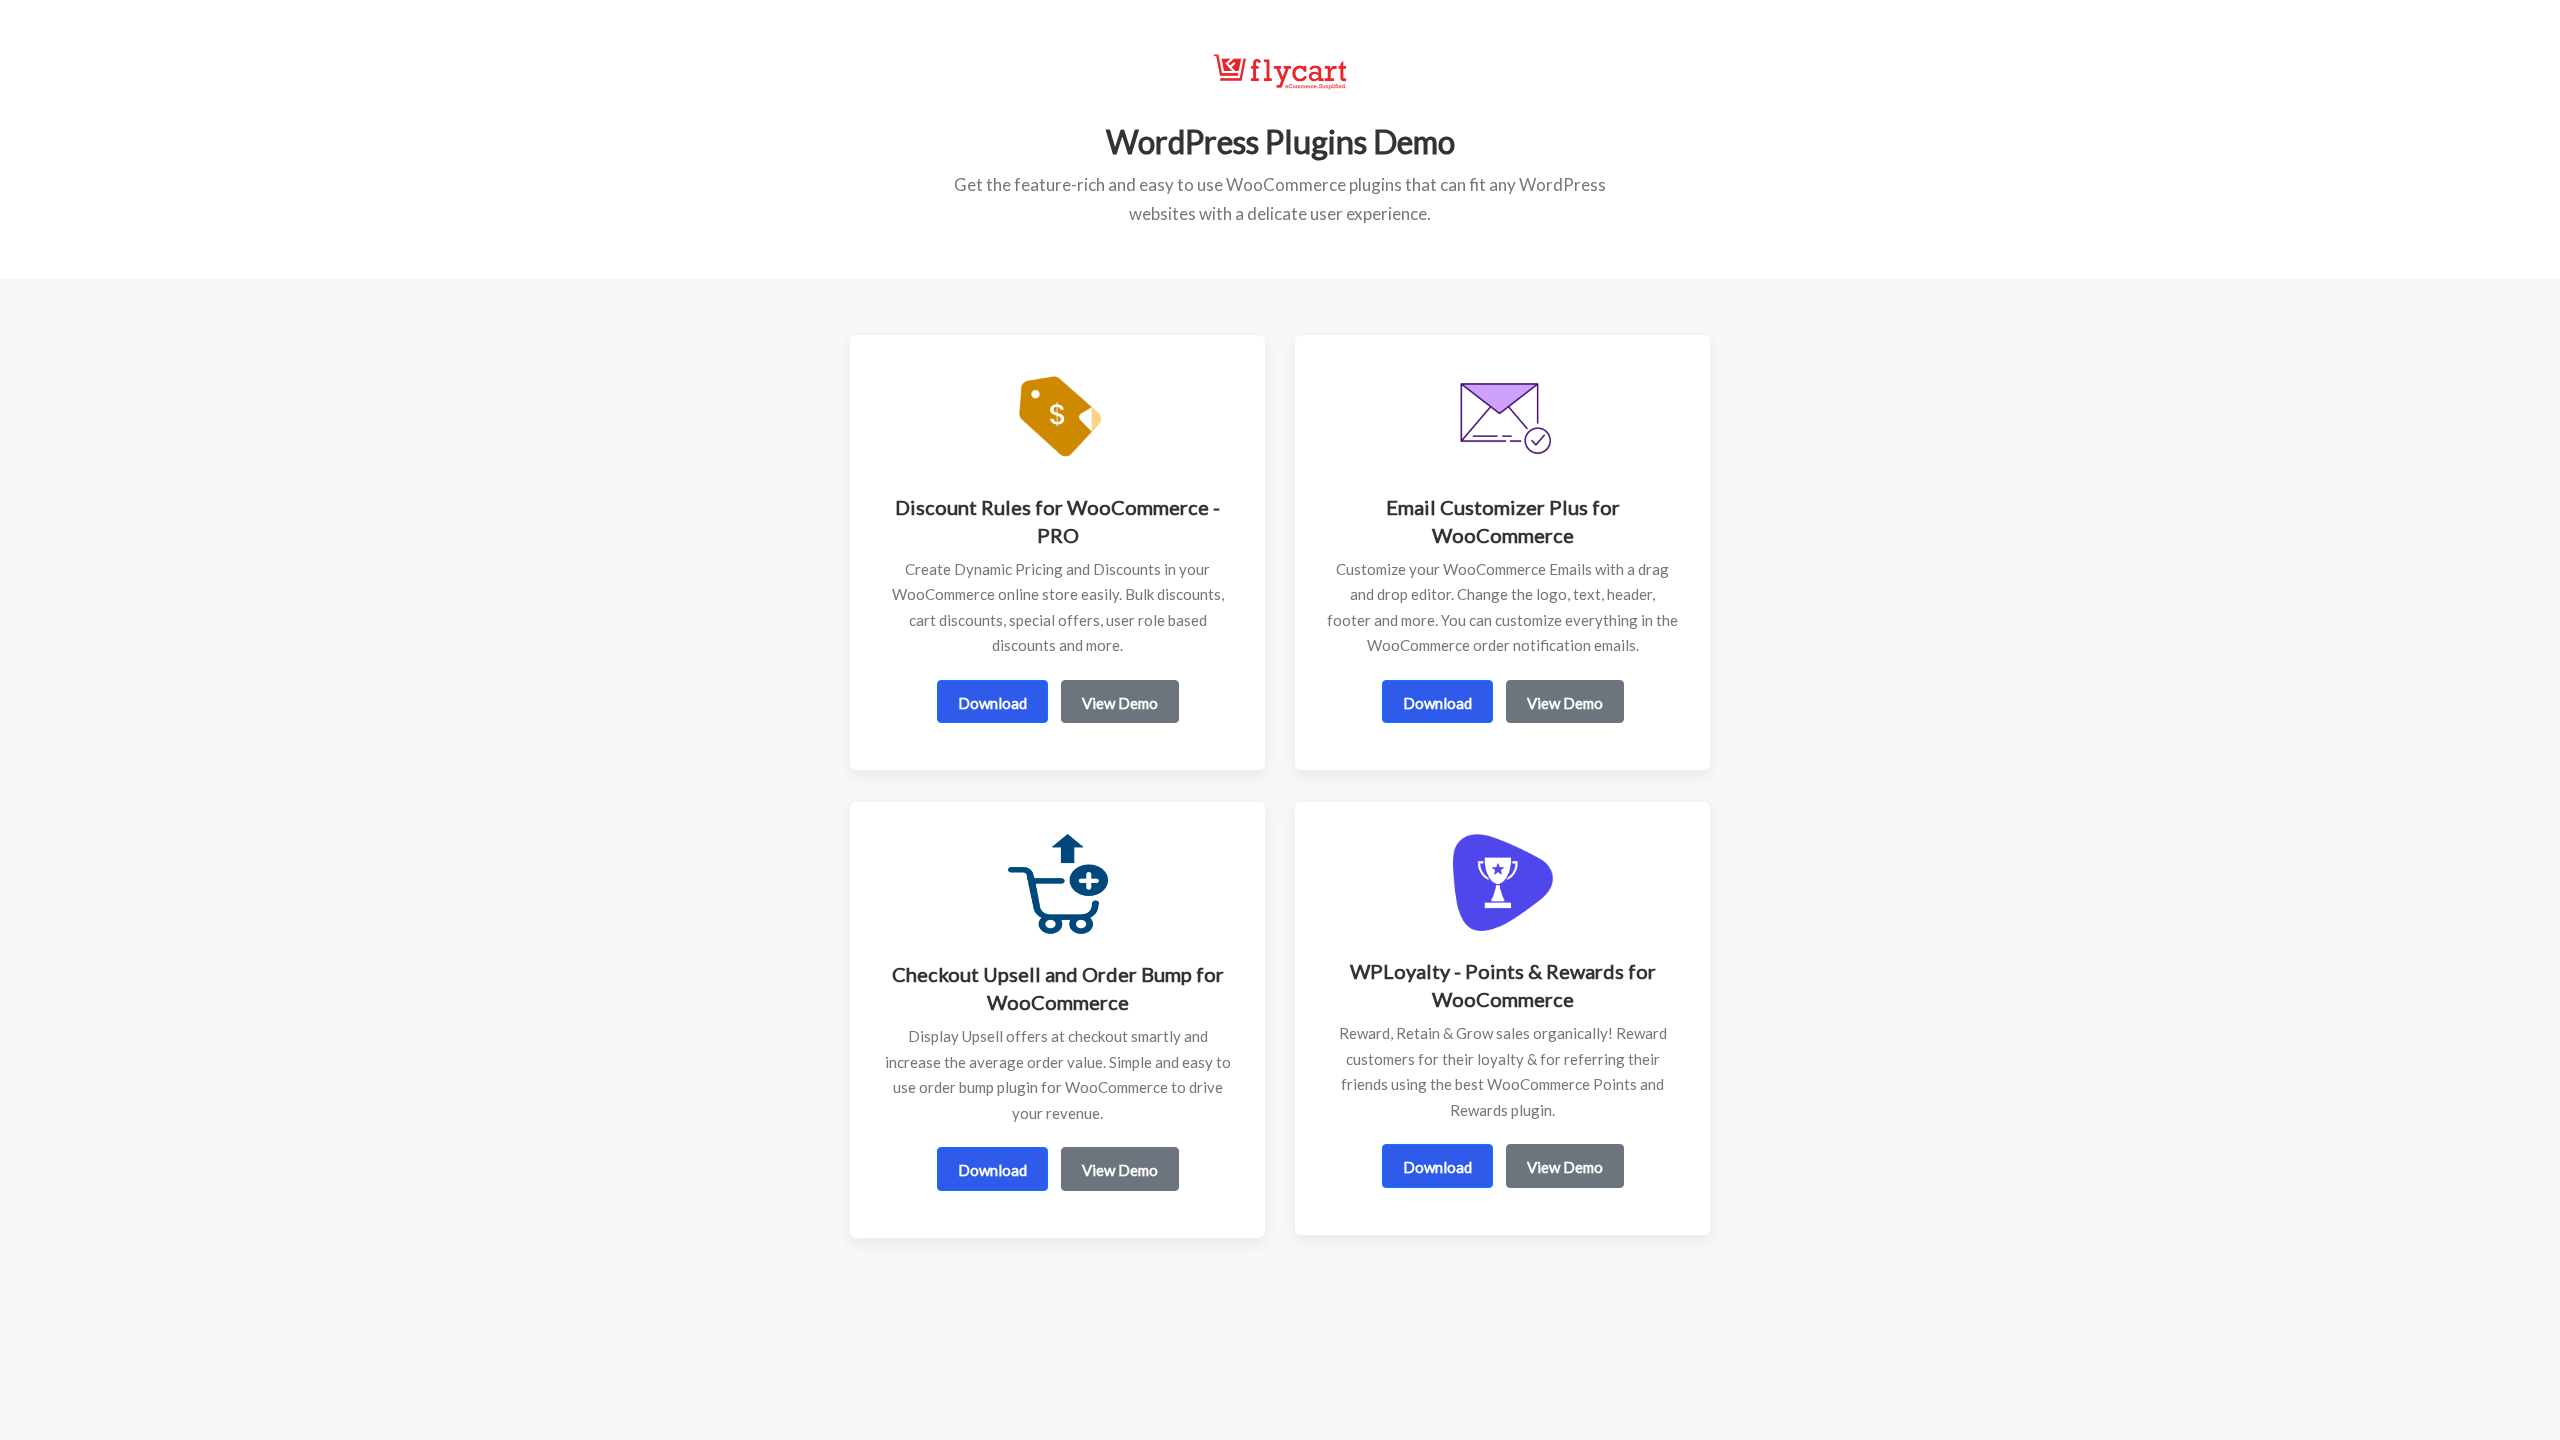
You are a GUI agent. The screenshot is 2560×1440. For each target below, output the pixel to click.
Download (992, 703)
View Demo (1120, 703)
